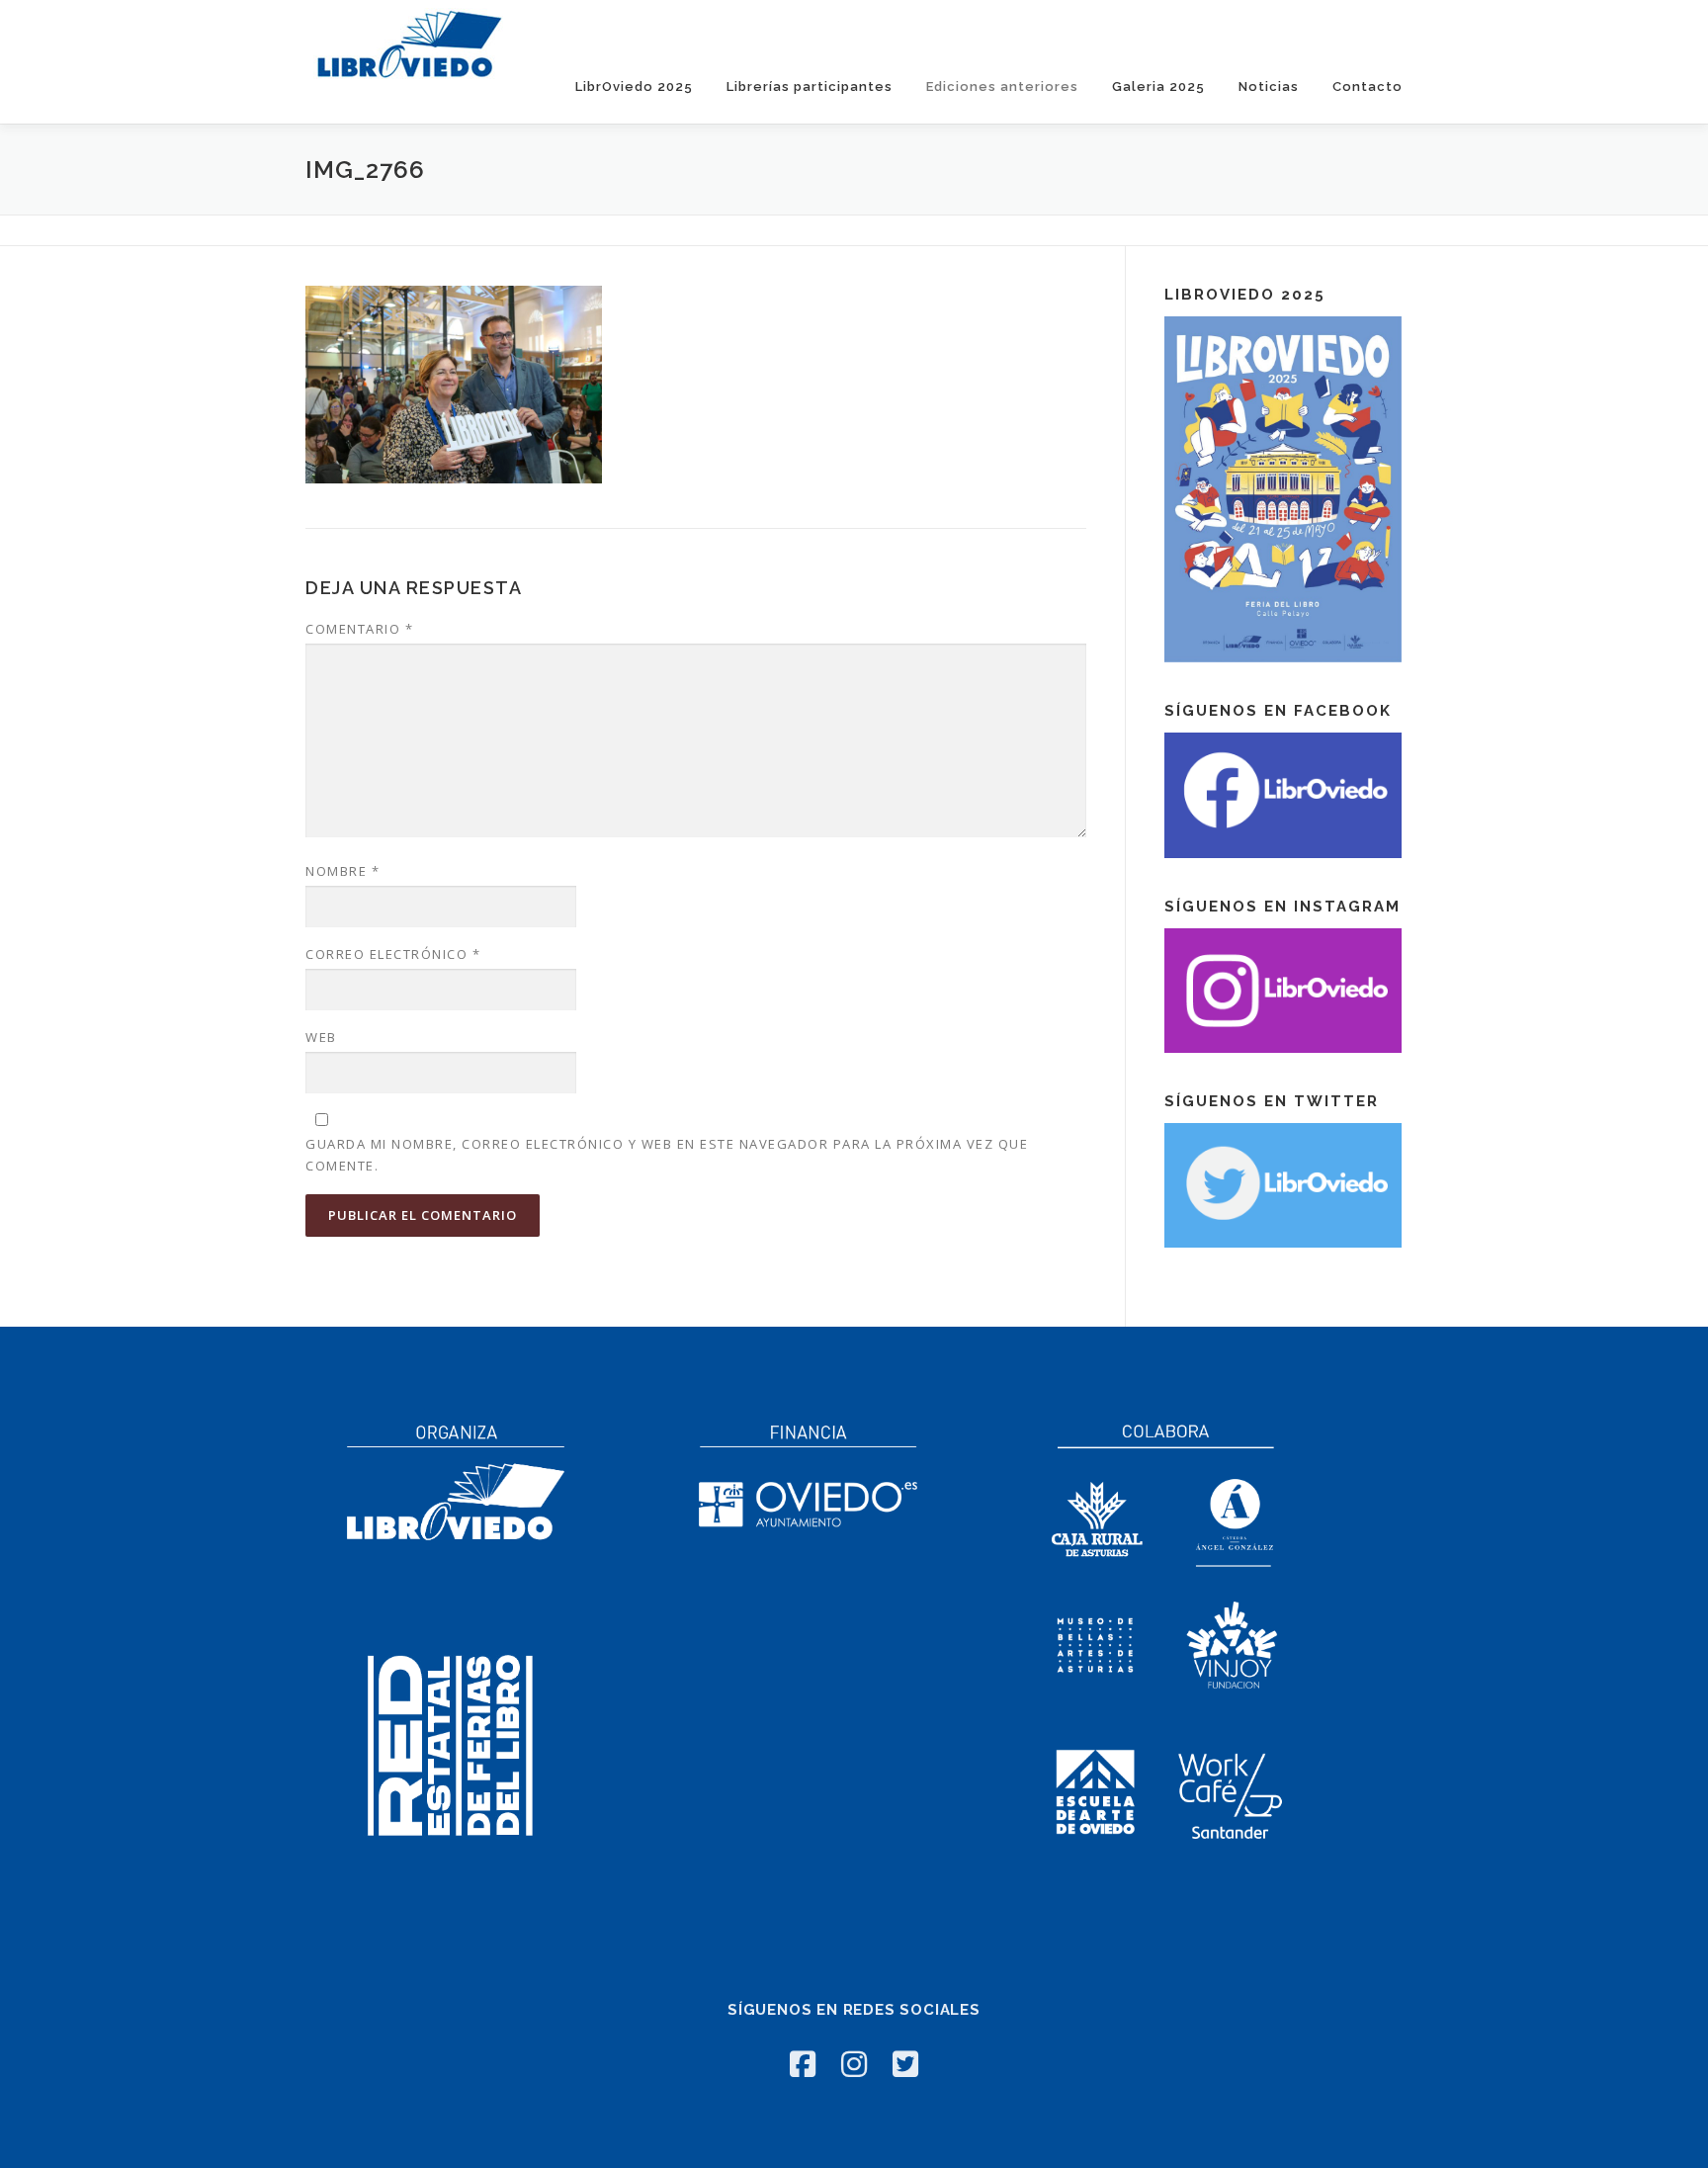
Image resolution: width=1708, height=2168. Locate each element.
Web (321, 1037)
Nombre (342, 871)
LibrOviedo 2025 (634, 87)
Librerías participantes (810, 87)
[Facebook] (803, 2064)
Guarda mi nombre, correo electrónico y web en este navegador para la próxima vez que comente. (667, 1155)
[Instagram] (854, 2064)
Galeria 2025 (1158, 87)
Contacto (1367, 87)
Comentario (359, 629)
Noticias (1269, 87)
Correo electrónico (393, 954)
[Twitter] (905, 2064)
